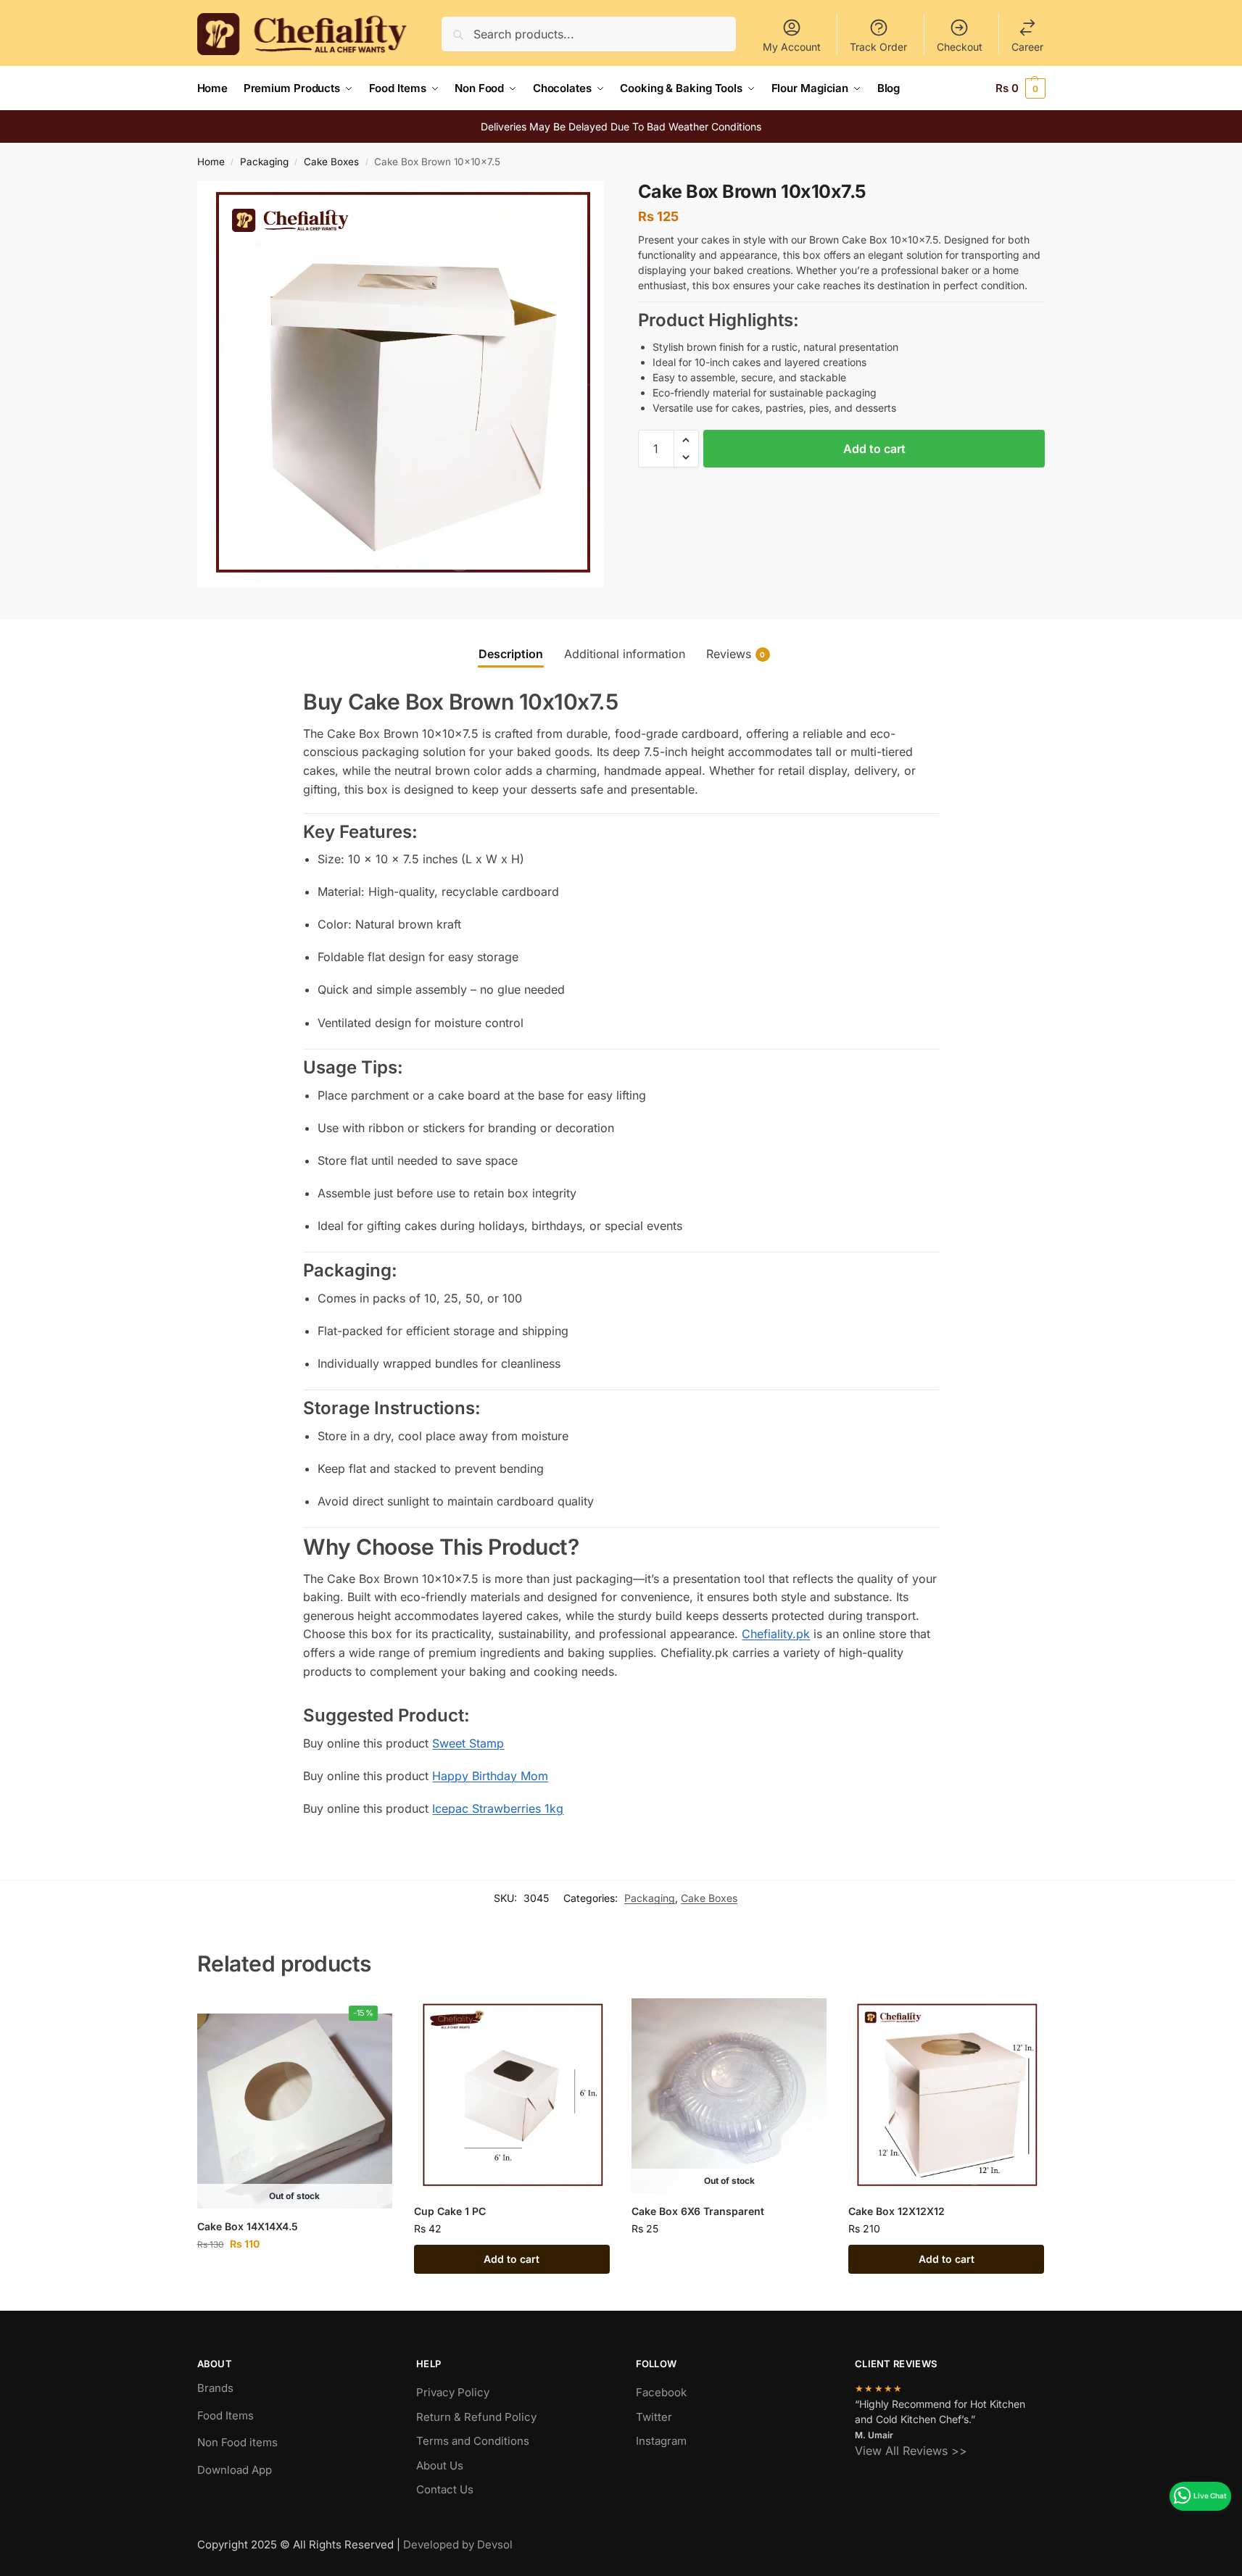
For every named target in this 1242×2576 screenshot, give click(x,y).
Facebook (661, 2392)
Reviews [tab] (736, 654)
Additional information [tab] (625, 654)
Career (1027, 47)
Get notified (294, 2274)
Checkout (960, 47)
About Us (440, 2465)
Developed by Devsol (458, 2544)
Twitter (654, 2417)
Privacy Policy (453, 2392)
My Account (792, 47)
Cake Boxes (331, 162)
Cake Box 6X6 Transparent (698, 2211)
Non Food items (239, 2442)
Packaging (264, 162)
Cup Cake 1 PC (450, 2211)
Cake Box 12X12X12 (897, 2211)
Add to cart (874, 449)
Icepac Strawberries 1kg (498, 1808)
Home (211, 162)
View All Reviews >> (911, 2451)
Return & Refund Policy (476, 2417)
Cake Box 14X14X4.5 (248, 2226)
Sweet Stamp (468, 1743)
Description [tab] (511, 654)
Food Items (225, 2415)
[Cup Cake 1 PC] (512, 2096)
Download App (235, 2470)
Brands (215, 2388)
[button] (1020, 88)
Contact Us (445, 2489)
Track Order (878, 47)
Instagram (661, 2441)
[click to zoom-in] (401, 384)
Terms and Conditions (473, 2441)
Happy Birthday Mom (490, 1776)
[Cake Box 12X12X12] (946, 2096)
